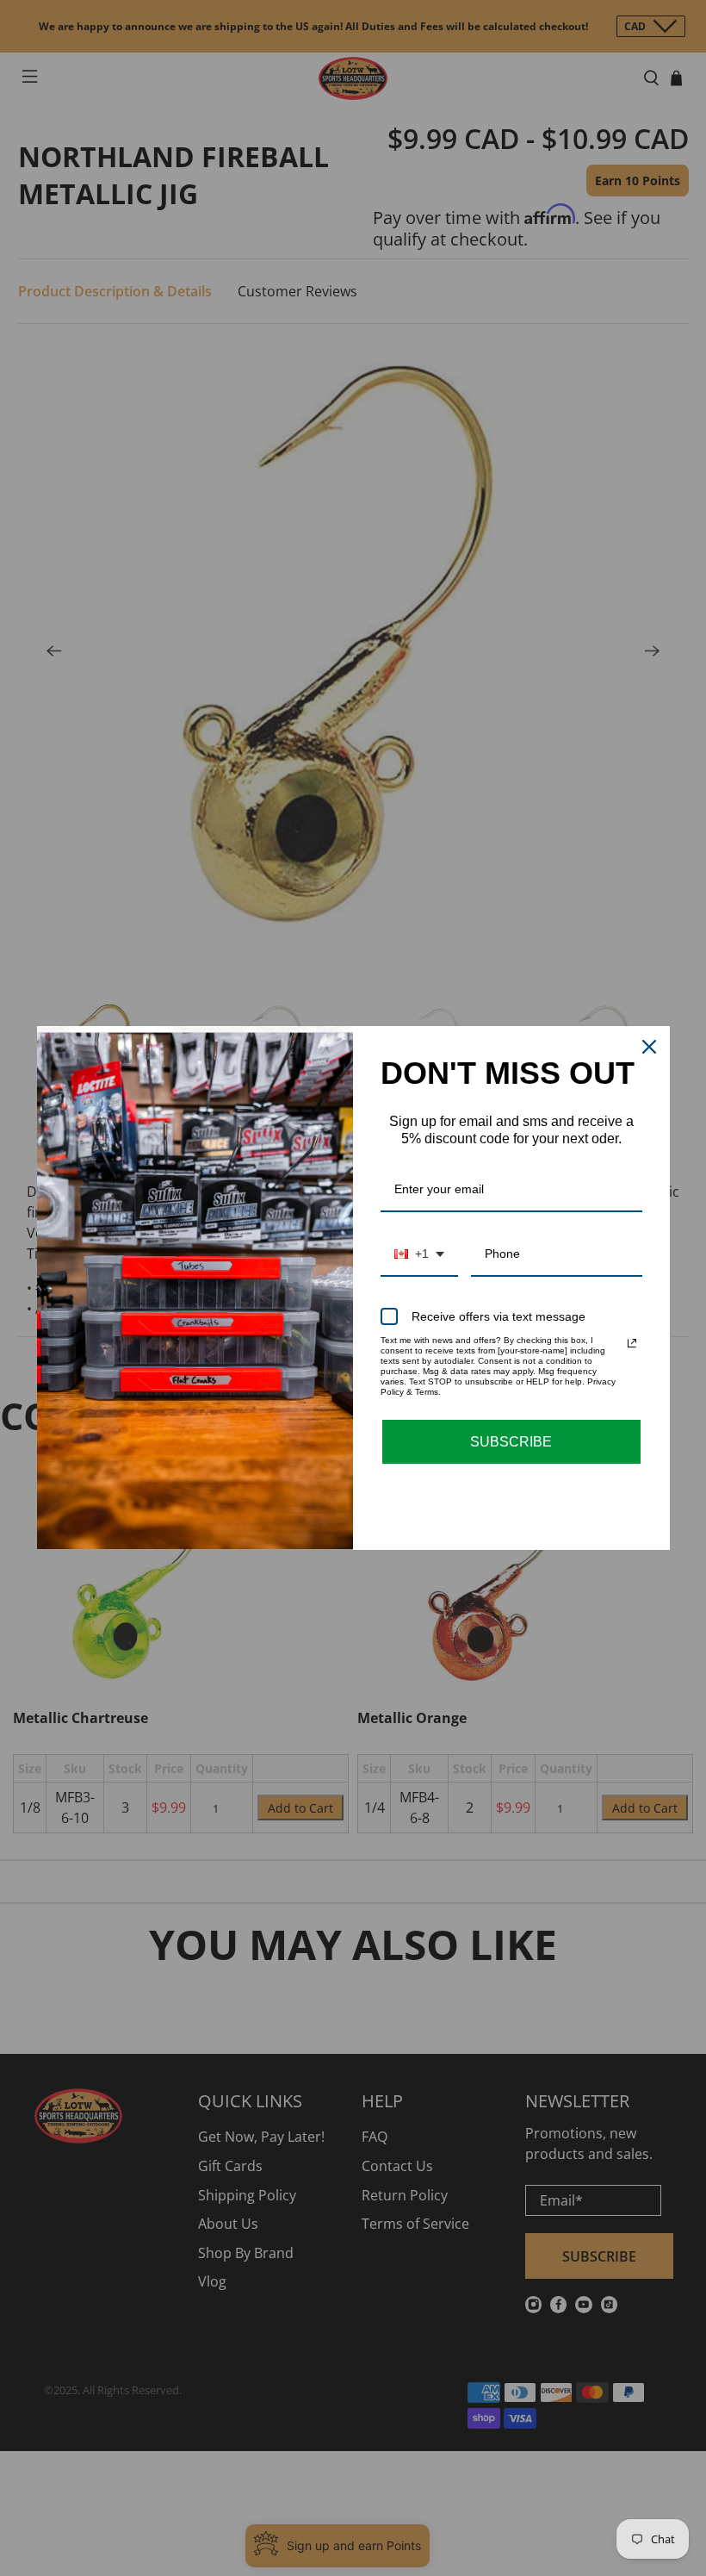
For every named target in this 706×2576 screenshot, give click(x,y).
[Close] (649, 1047)
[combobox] (419, 1255)
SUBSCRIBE (511, 1442)
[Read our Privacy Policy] (632, 1343)
